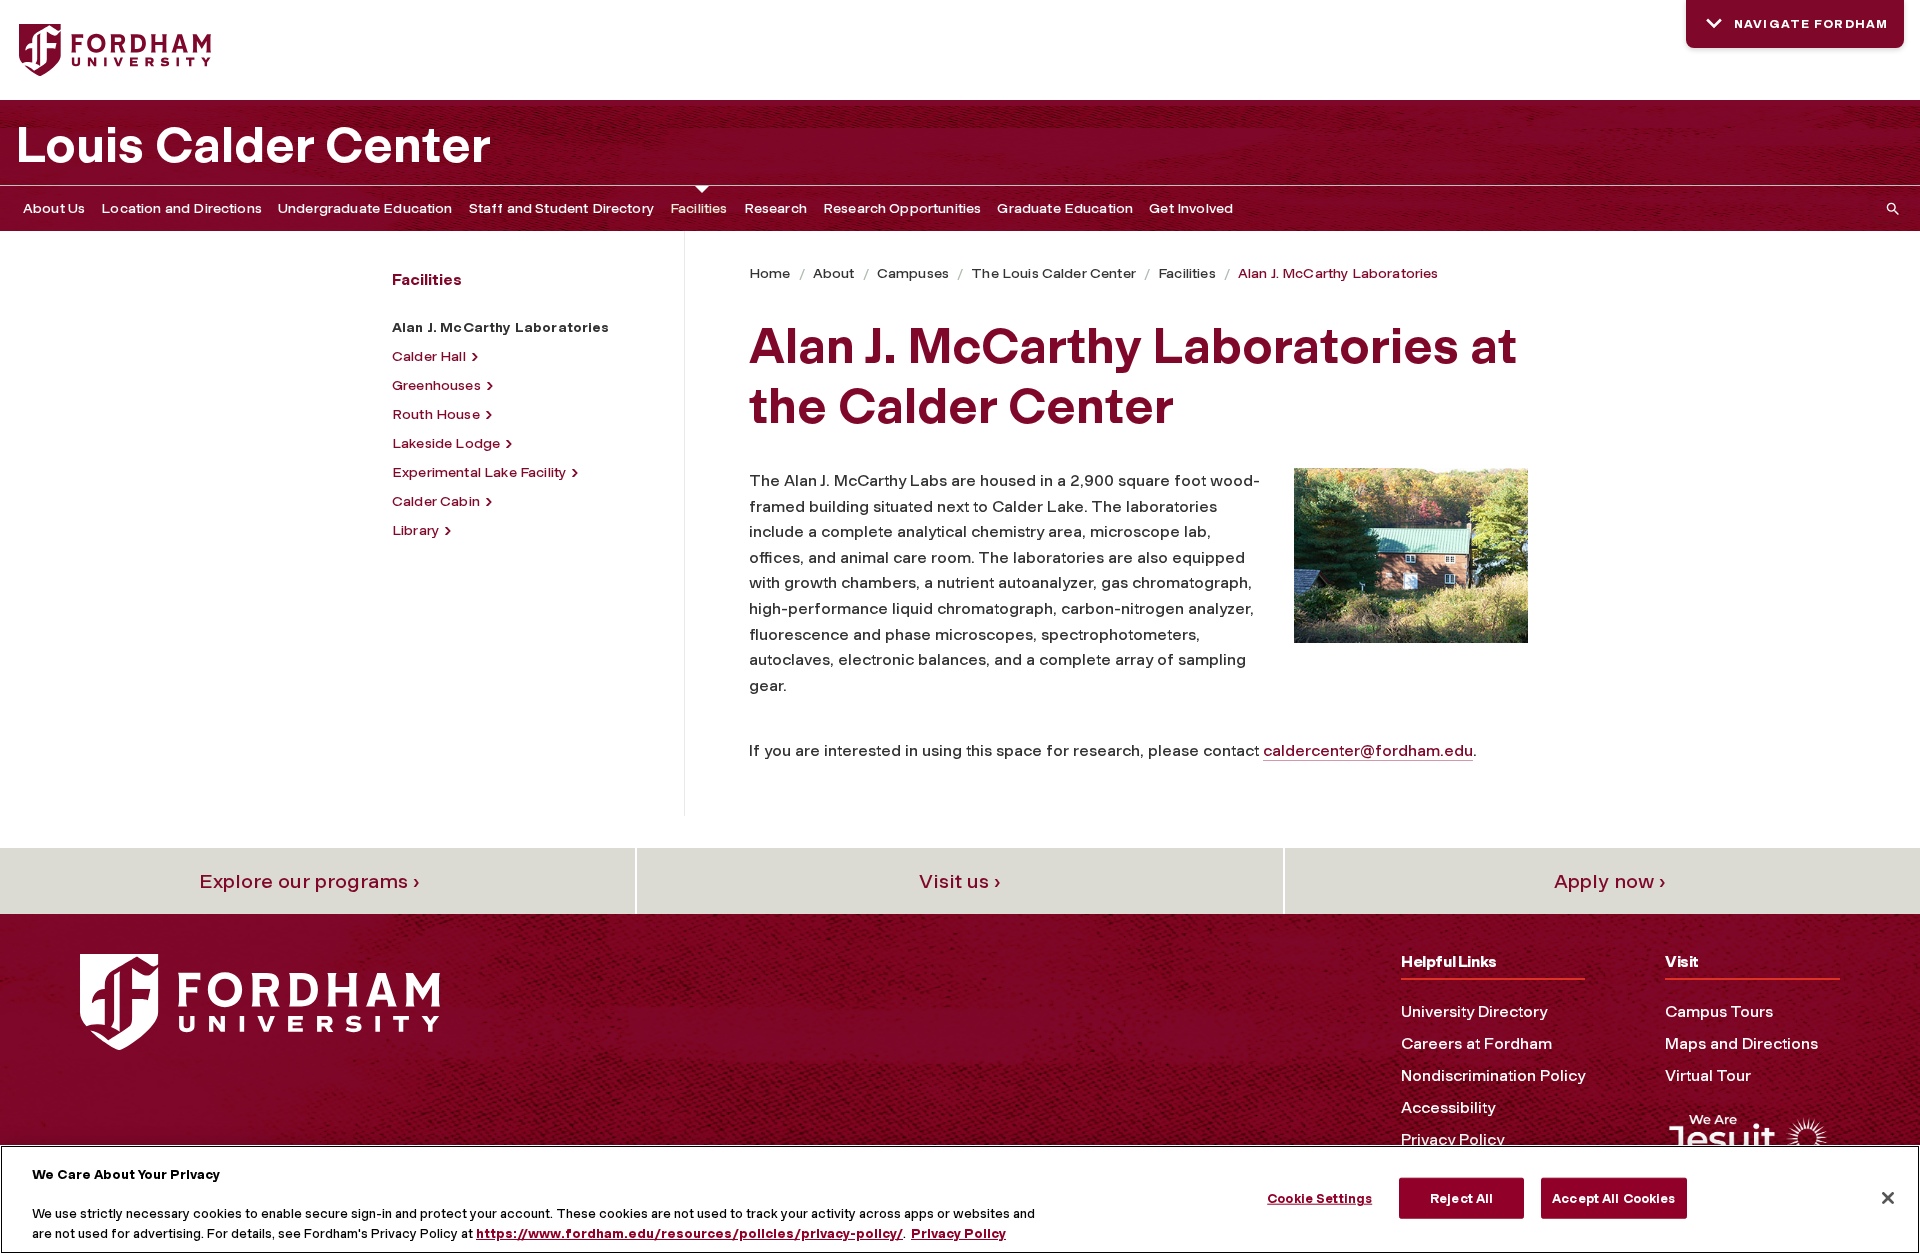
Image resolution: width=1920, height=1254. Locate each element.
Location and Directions (181, 208)
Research (775, 208)
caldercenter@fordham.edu (1368, 750)
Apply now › (1610, 881)
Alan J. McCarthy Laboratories (1338, 273)
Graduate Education (1065, 208)
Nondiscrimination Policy (1493, 1075)
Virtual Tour (1708, 1075)
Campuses (913, 273)
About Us (54, 208)
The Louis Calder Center (1053, 273)
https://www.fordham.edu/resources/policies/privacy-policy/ (689, 1233)
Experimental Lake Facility (479, 472)
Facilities (699, 208)
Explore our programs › (309, 881)
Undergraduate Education (365, 208)
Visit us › (960, 881)
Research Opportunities (902, 208)
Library (415, 530)
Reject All (1461, 1197)
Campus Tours (1719, 1011)
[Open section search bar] (1889, 208)
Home (770, 273)
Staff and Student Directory (561, 208)
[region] (960, 1199)
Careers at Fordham (1476, 1043)
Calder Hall (429, 356)
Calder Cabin (436, 501)
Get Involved (1191, 208)
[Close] (1888, 1198)
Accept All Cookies (1613, 1197)
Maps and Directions (1741, 1043)
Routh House (436, 414)
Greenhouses (436, 385)
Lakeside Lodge (446, 443)
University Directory (1474, 1011)
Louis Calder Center (253, 145)
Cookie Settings (1319, 1197)
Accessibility (1448, 1107)
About (834, 273)
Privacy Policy (1452, 1139)
